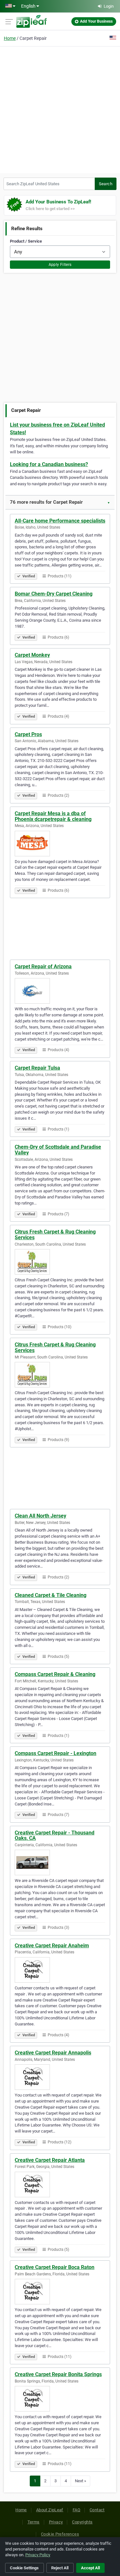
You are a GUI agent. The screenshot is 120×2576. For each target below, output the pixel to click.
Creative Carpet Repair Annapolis (53, 2053)
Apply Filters (60, 265)
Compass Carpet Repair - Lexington (56, 1753)
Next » (80, 2481)
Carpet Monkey (32, 655)
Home (10, 38)
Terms (34, 2522)
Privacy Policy (38, 2555)
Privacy (56, 2522)
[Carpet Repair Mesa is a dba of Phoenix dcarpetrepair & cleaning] (60, 844)
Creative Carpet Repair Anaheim (52, 1946)
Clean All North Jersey (40, 1516)
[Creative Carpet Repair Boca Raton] (60, 2292)
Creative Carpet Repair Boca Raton (55, 2267)
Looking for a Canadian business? (49, 464)
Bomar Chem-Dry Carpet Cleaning (54, 594)
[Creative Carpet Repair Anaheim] (60, 1970)
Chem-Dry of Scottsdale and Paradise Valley (58, 1150)
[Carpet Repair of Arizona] (60, 991)
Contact (97, 2510)
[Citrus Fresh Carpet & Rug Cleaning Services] (60, 1262)
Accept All (90, 2568)
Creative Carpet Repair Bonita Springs (58, 2374)
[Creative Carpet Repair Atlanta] (60, 2184)
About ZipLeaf (50, 2510)
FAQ (76, 2510)
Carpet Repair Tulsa (37, 1068)
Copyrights (82, 2522)
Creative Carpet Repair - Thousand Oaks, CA (55, 1836)
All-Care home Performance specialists (60, 521)
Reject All (60, 2568)
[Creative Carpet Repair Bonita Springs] (60, 2399)
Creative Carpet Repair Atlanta (50, 2160)
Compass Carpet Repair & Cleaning (55, 1674)
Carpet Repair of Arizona (43, 966)
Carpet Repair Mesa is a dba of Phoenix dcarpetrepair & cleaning (53, 816)
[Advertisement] (60, 109)
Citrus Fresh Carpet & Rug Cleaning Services (55, 1235)
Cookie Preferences (60, 2534)
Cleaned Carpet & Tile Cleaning (51, 1595)
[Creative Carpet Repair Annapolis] (60, 2077)
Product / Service (26, 241)
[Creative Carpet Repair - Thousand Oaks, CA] (60, 1862)
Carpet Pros (28, 734)
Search (106, 184)
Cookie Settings (24, 2568)
